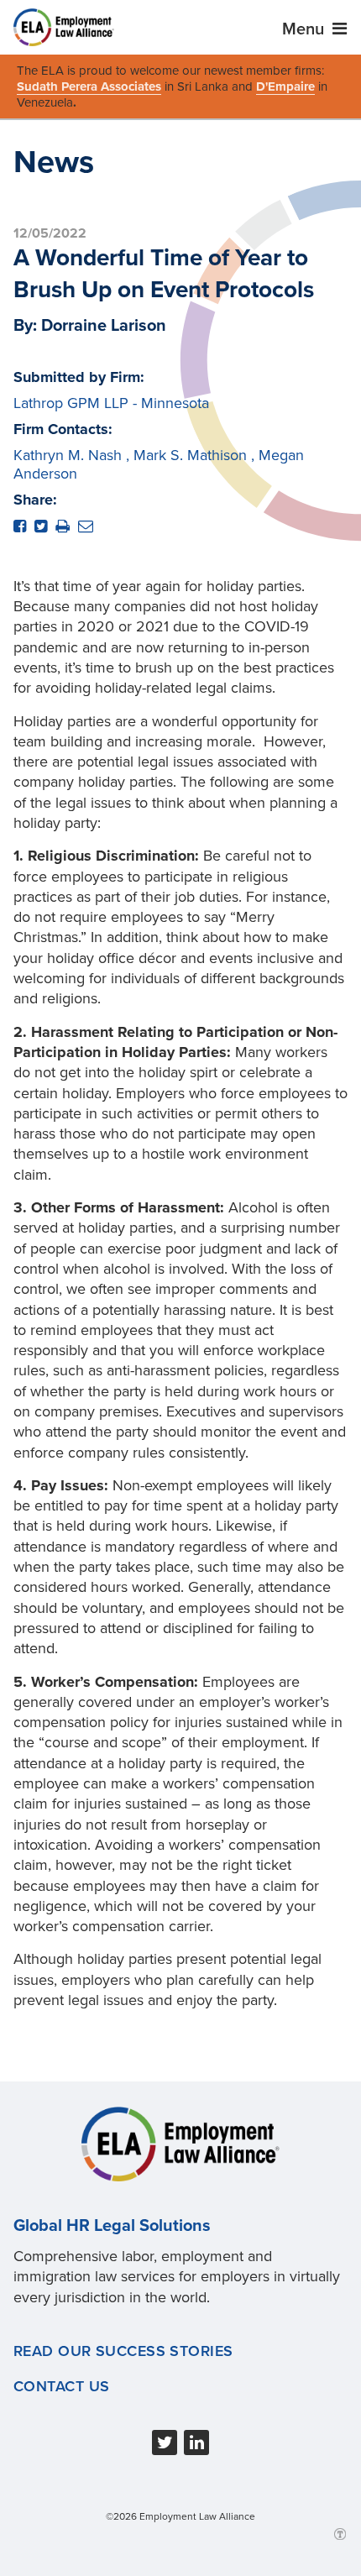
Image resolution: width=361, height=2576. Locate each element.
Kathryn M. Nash (68, 455)
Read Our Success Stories (123, 2351)
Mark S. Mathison (190, 455)
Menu (305, 29)
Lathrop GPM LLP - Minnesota (111, 403)
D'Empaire (285, 86)
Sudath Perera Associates (89, 86)
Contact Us (61, 2386)
